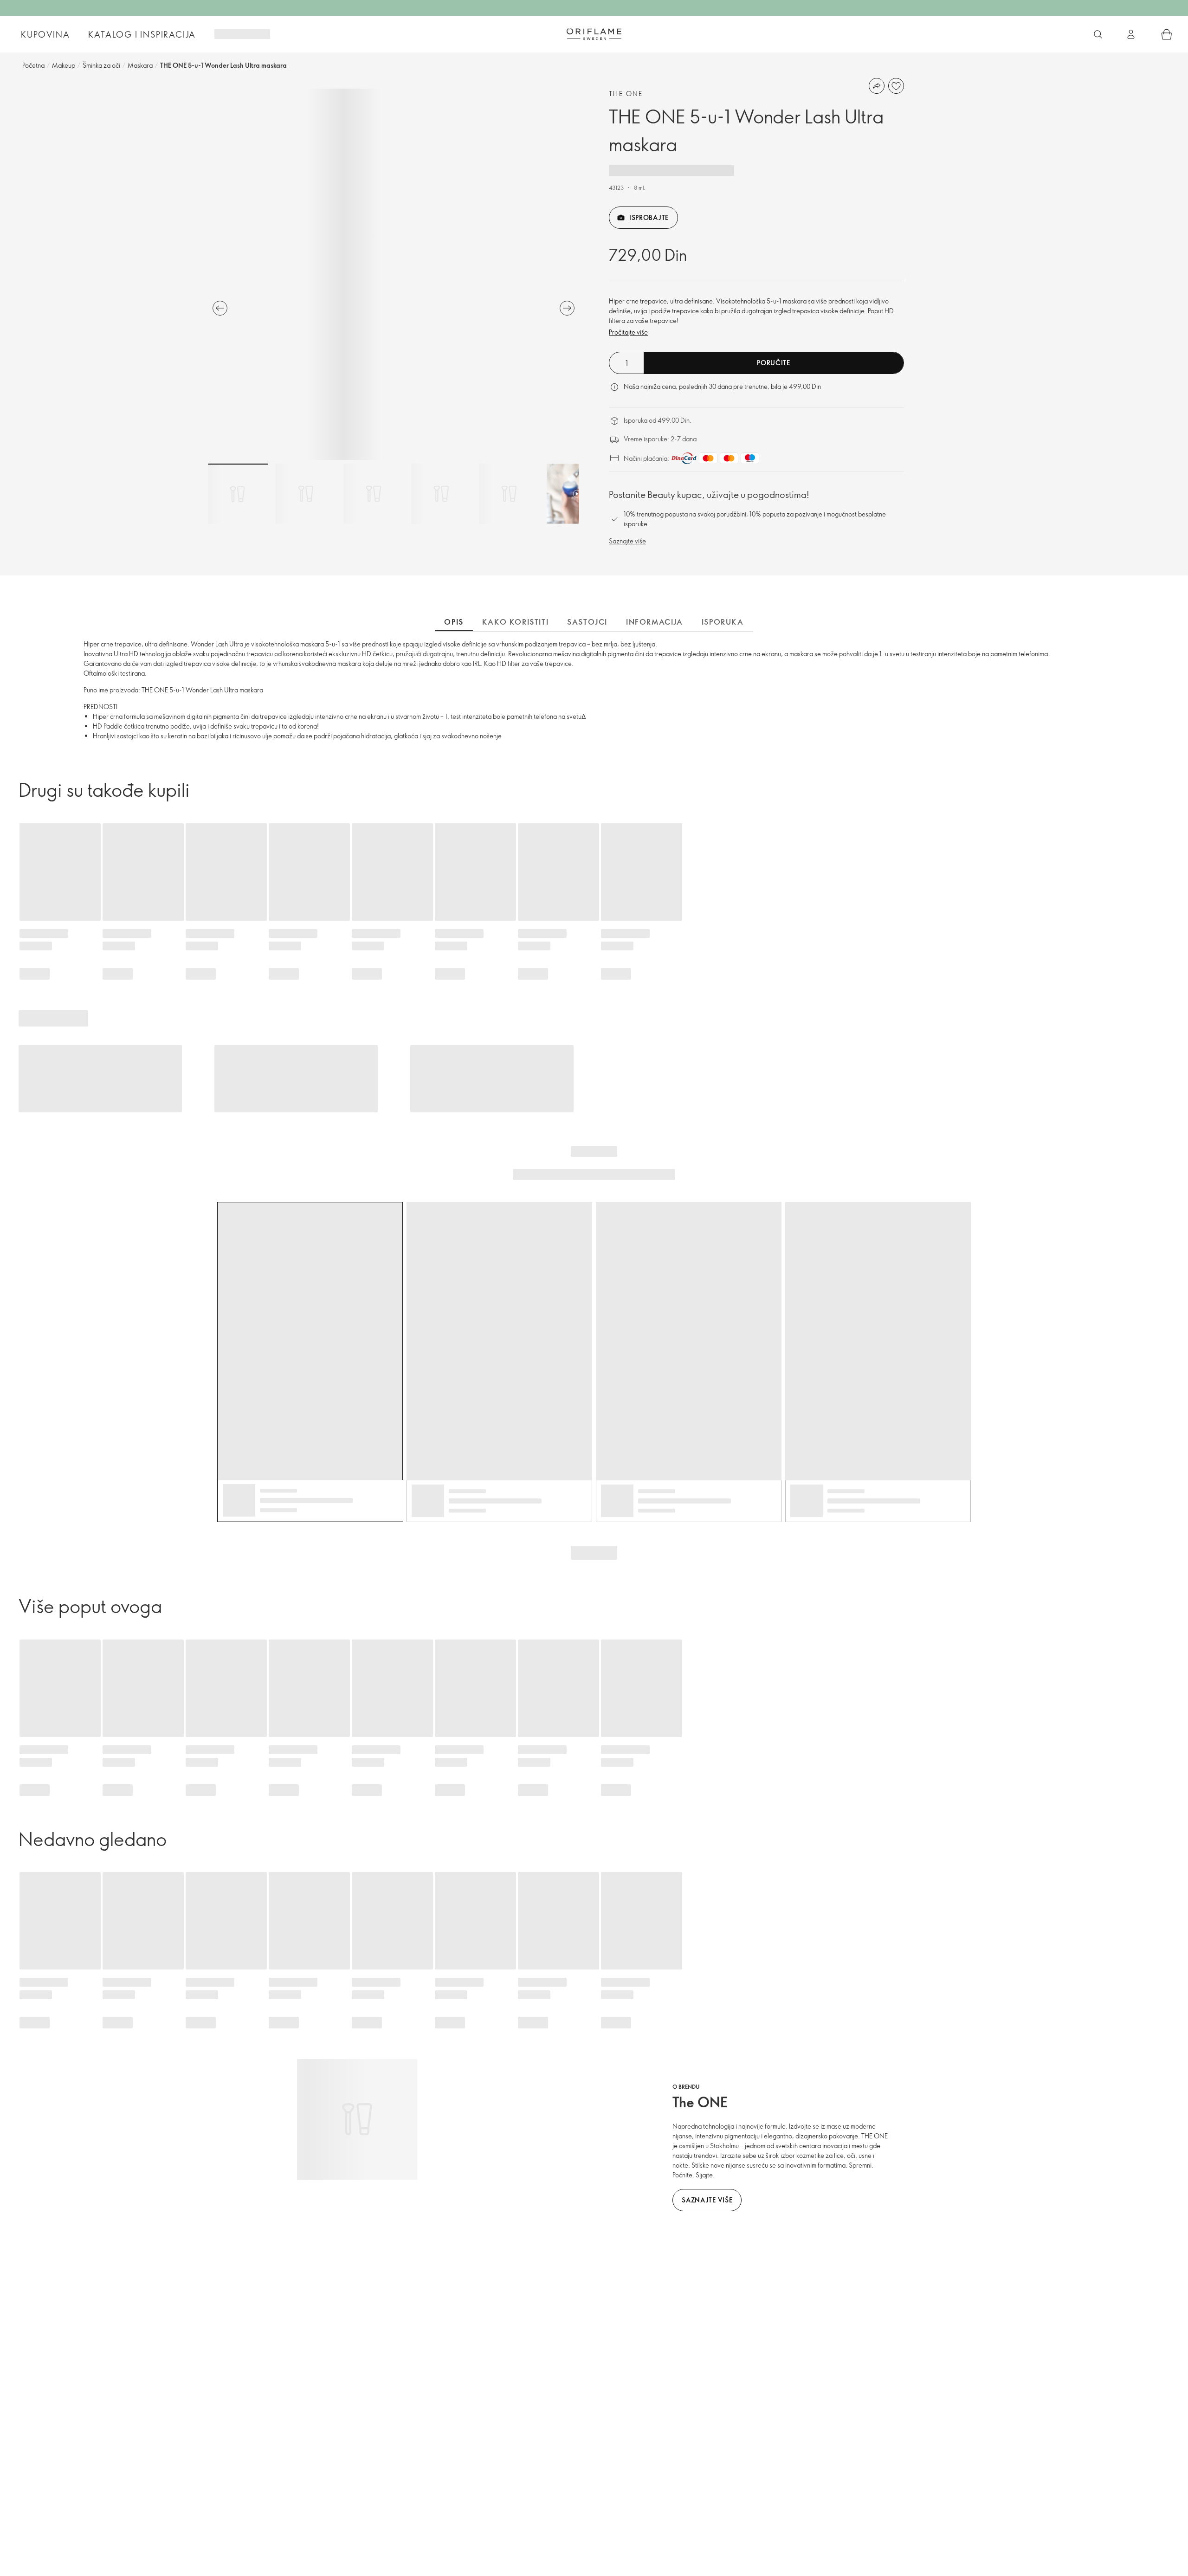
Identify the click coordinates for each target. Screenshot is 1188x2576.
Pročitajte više (628, 332)
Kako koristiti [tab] (515, 622)
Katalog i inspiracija (142, 34)
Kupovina (45, 34)
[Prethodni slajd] (220, 308)
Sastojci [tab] (587, 622)
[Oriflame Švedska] (594, 34)
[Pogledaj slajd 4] (441, 494)
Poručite (774, 363)
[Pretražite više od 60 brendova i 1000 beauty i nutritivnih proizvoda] (1098, 34)
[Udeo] (877, 86)
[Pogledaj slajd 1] (238, 494)
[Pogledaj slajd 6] (577, 494)
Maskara (140, 65)
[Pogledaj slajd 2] (306, 494)
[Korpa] (1167, 34)
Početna (33, 65)
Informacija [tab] (655, 622)
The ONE (626, 94)
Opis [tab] (454, 622)
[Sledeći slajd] (567, 308)
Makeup (64, 65)
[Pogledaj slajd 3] (374, 494)
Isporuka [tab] (723, 622)
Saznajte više (627, 541)
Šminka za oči (101, 65)
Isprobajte (649, 217)
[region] (394, 274)
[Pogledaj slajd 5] (509, 494)
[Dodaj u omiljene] (896, 86)
